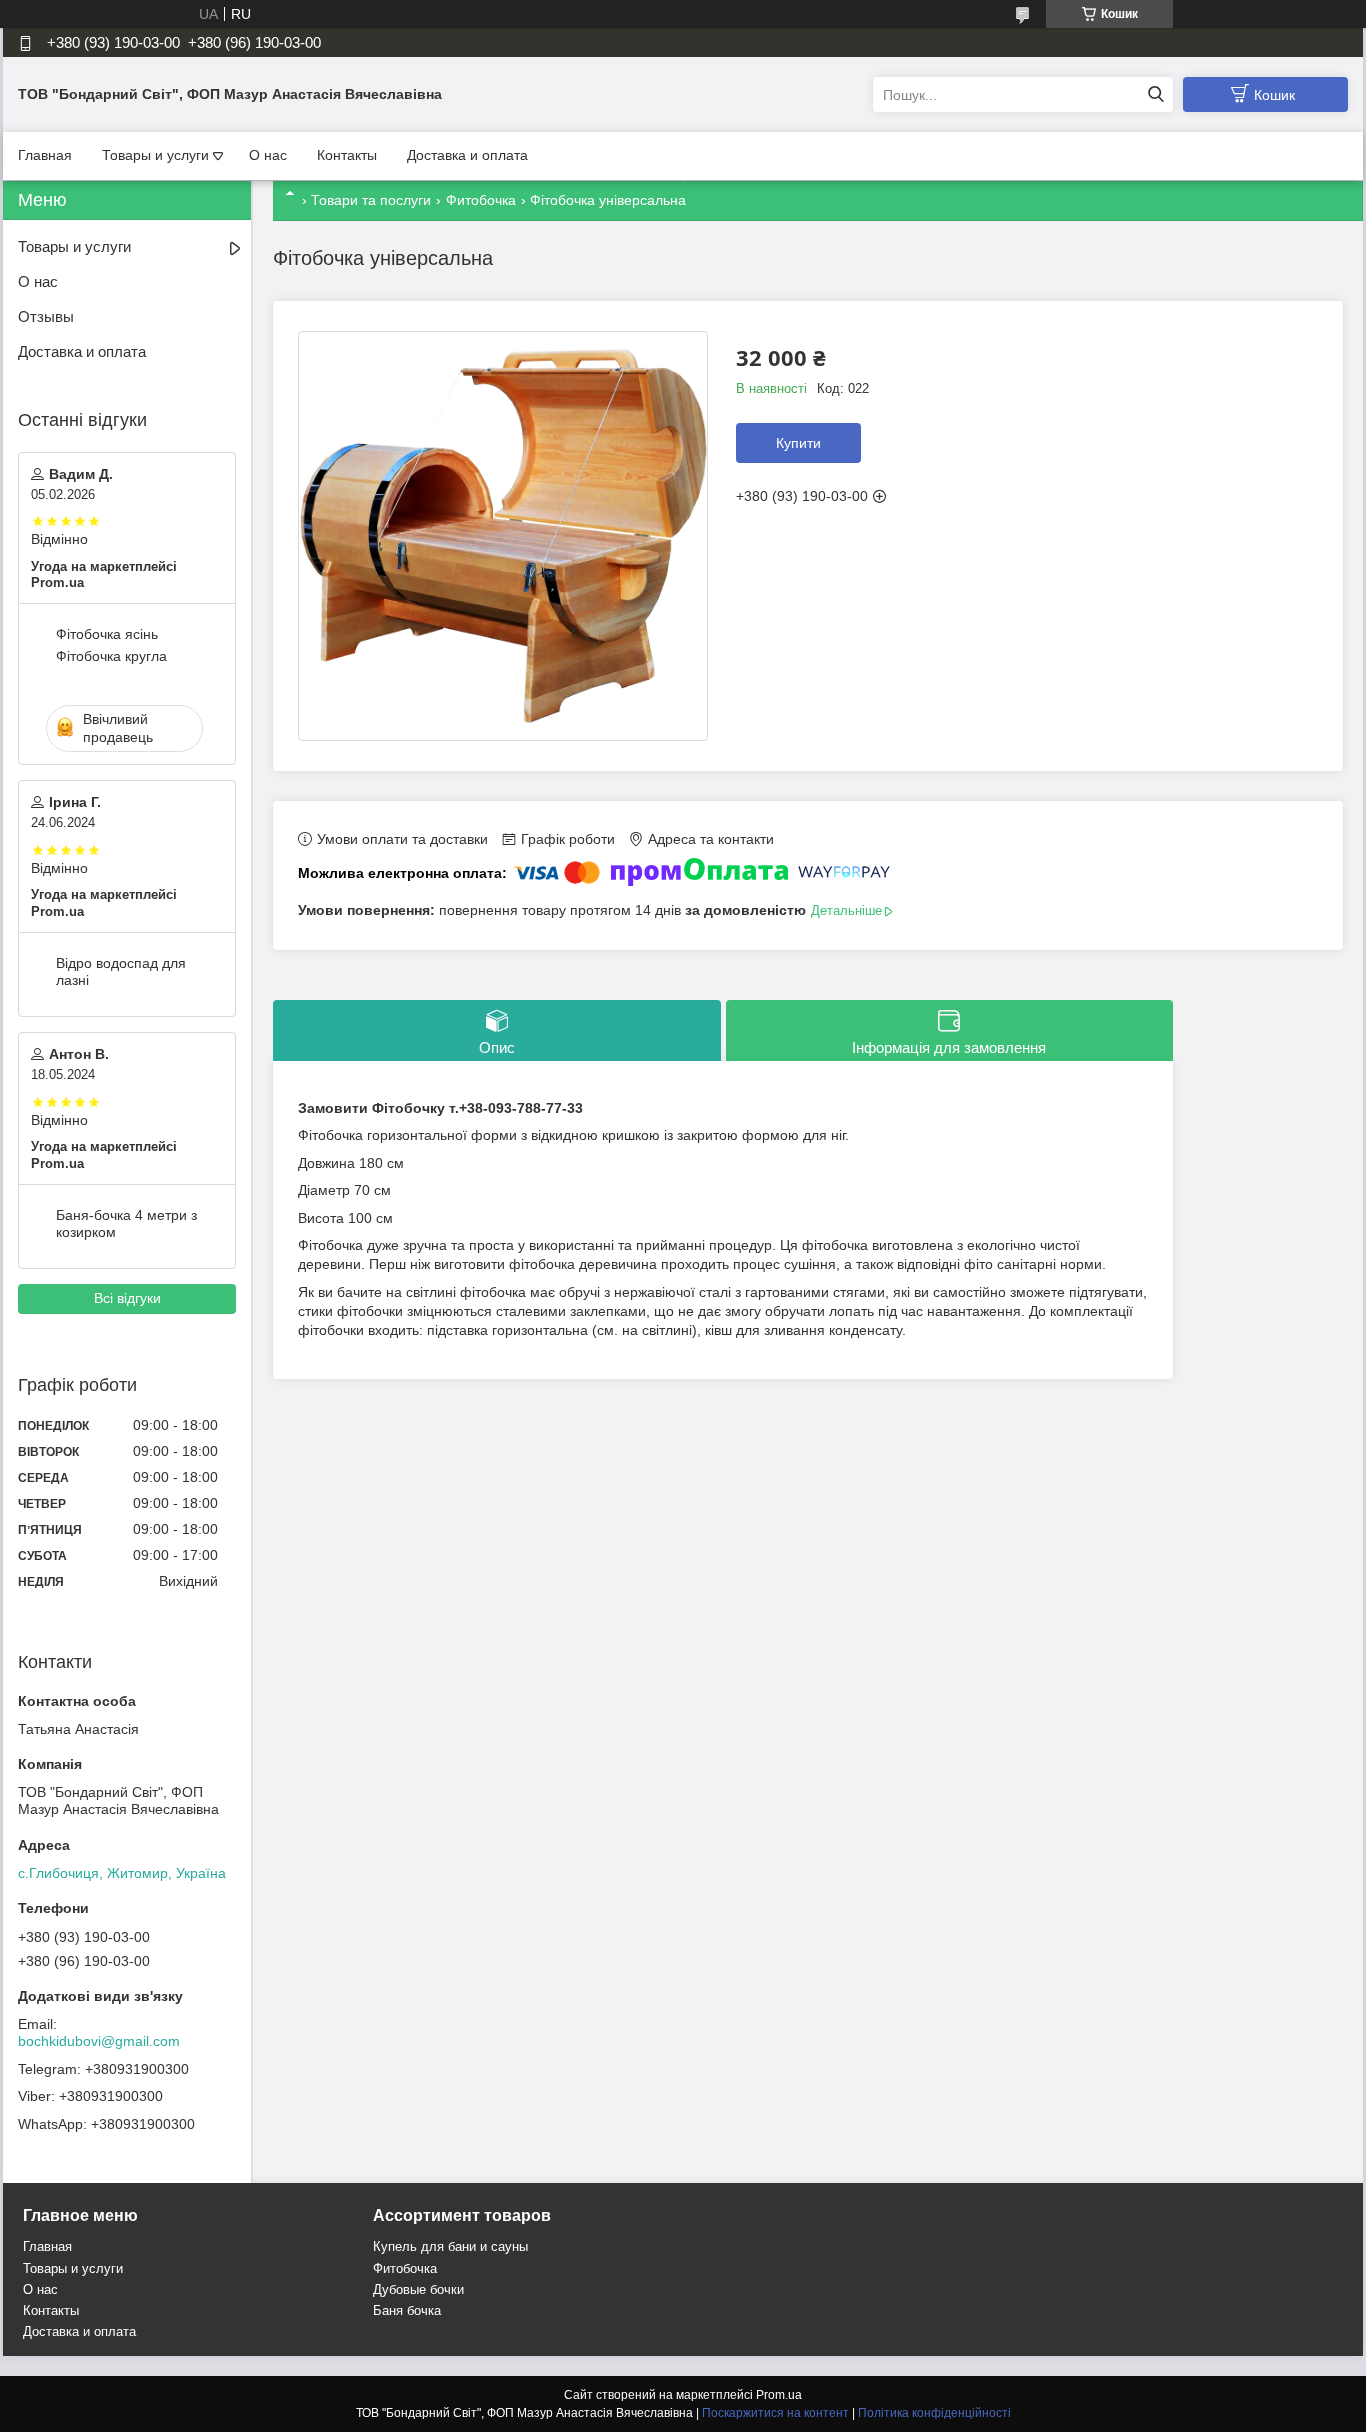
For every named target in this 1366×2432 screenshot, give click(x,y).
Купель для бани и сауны (450, 2246)
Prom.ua (779, 2395)
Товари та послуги (371, 200)
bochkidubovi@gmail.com (99, 2041)
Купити (798, 443)
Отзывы (46, 316)
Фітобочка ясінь (107, 634)
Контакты (347, 155)
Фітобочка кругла (111, 656)
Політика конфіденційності (934, 2413)
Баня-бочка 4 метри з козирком (126, 1224)
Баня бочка (407, 2310)
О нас (268, 155)
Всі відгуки (127, 1298)
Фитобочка (481, 200)
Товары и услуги (155, 155)
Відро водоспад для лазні (121, 972)
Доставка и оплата (467, 155)
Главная (45, 155)
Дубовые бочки (418, 2289)
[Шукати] (1155, 94)
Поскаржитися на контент (775, 2413)
